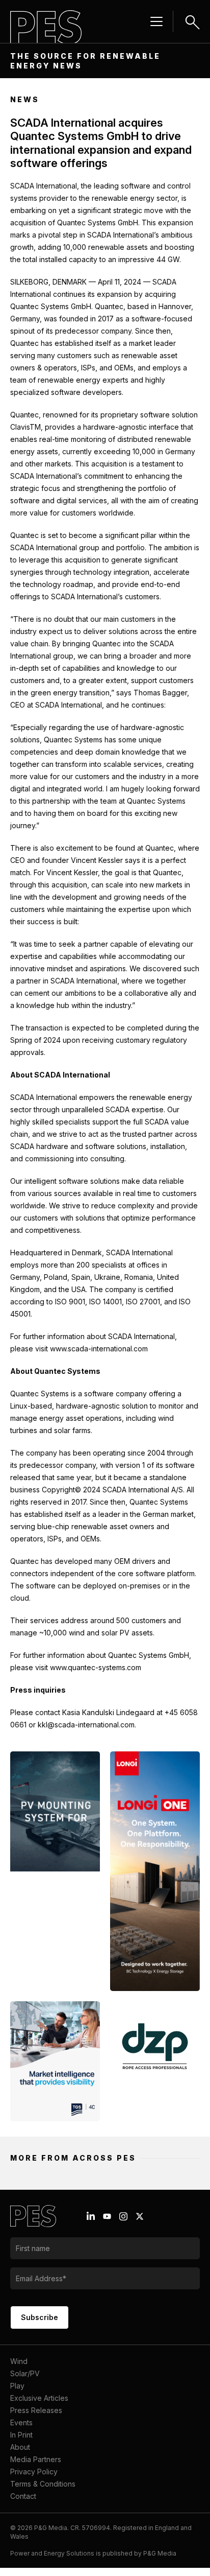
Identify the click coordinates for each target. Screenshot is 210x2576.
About (20, 2447)
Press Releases (36, 2410)
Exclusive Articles (39, 2398)
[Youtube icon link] (107, 2216)
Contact (23, 2496)
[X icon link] (140, 2216)
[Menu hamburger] (156, 21)
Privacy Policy (34, 2472)
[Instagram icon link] (123, 2216)
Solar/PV (25, 2373)
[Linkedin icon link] (91, 2216)
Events (21, 2422)
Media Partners (36, 2459)
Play (17, 2386)
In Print (21, 2435)
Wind (19, 2361)
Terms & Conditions (43, 2484)
